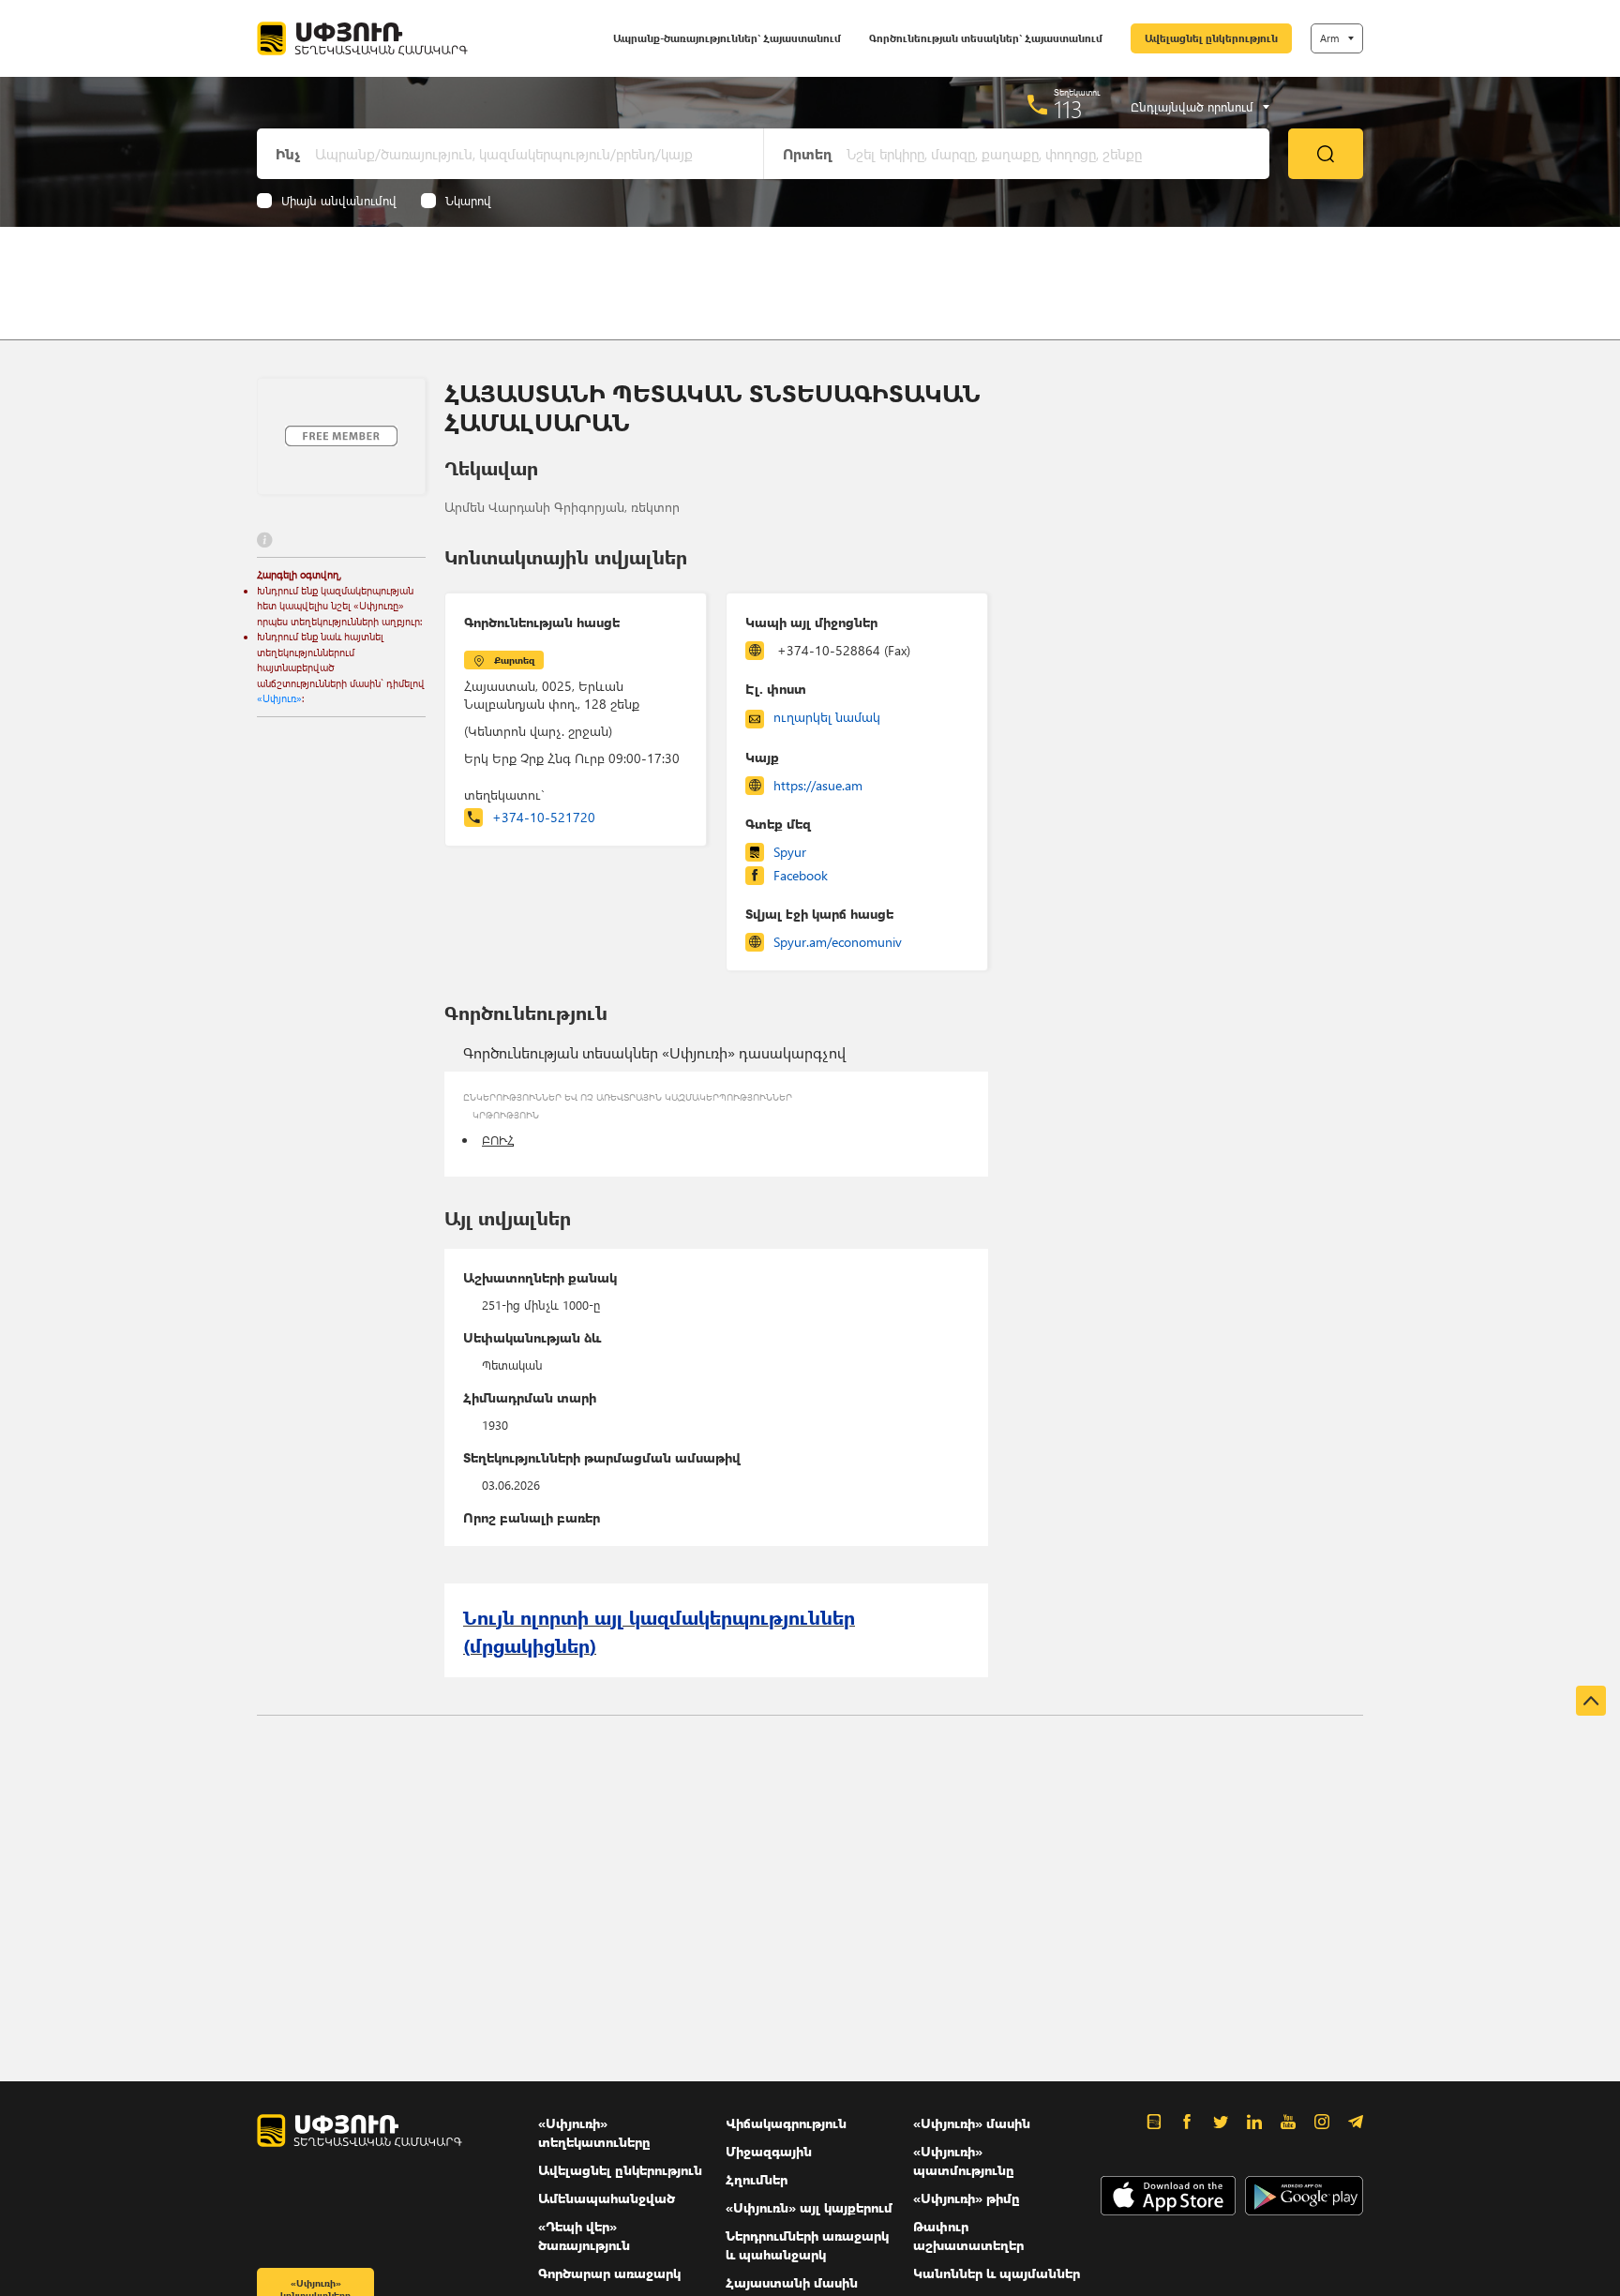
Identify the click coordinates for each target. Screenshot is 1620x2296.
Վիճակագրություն (786, 2123)
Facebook (801, 875)
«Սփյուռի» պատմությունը (964, 2161)
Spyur (790, 852)
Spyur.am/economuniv (838, 942)
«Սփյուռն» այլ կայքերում (809, 2207)
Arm (1329, 38)
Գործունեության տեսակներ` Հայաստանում (986, 38)
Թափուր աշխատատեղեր (968, 2236)
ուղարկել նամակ (827, 717)
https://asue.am (818, 785)
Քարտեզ (514, 660)
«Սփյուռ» (279, 698)
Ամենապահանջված (607, 2198)
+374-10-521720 (544, 817)
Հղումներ (757, 2179)
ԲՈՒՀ (498, 1140)
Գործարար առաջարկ (609, 2273)
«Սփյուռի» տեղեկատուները (594, 2132)
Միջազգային (769, 2151)
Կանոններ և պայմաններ (997, 2273)
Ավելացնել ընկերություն (1211, 38)
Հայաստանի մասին (792, 2282)
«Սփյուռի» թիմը (967, 2198)
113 (1068, 109)
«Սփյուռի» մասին (972, 2123)
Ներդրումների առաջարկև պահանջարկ (807, 2245)
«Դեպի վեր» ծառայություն (584, 2236)
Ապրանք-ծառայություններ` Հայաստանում (727, 38)
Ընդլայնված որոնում (1192, 107)
